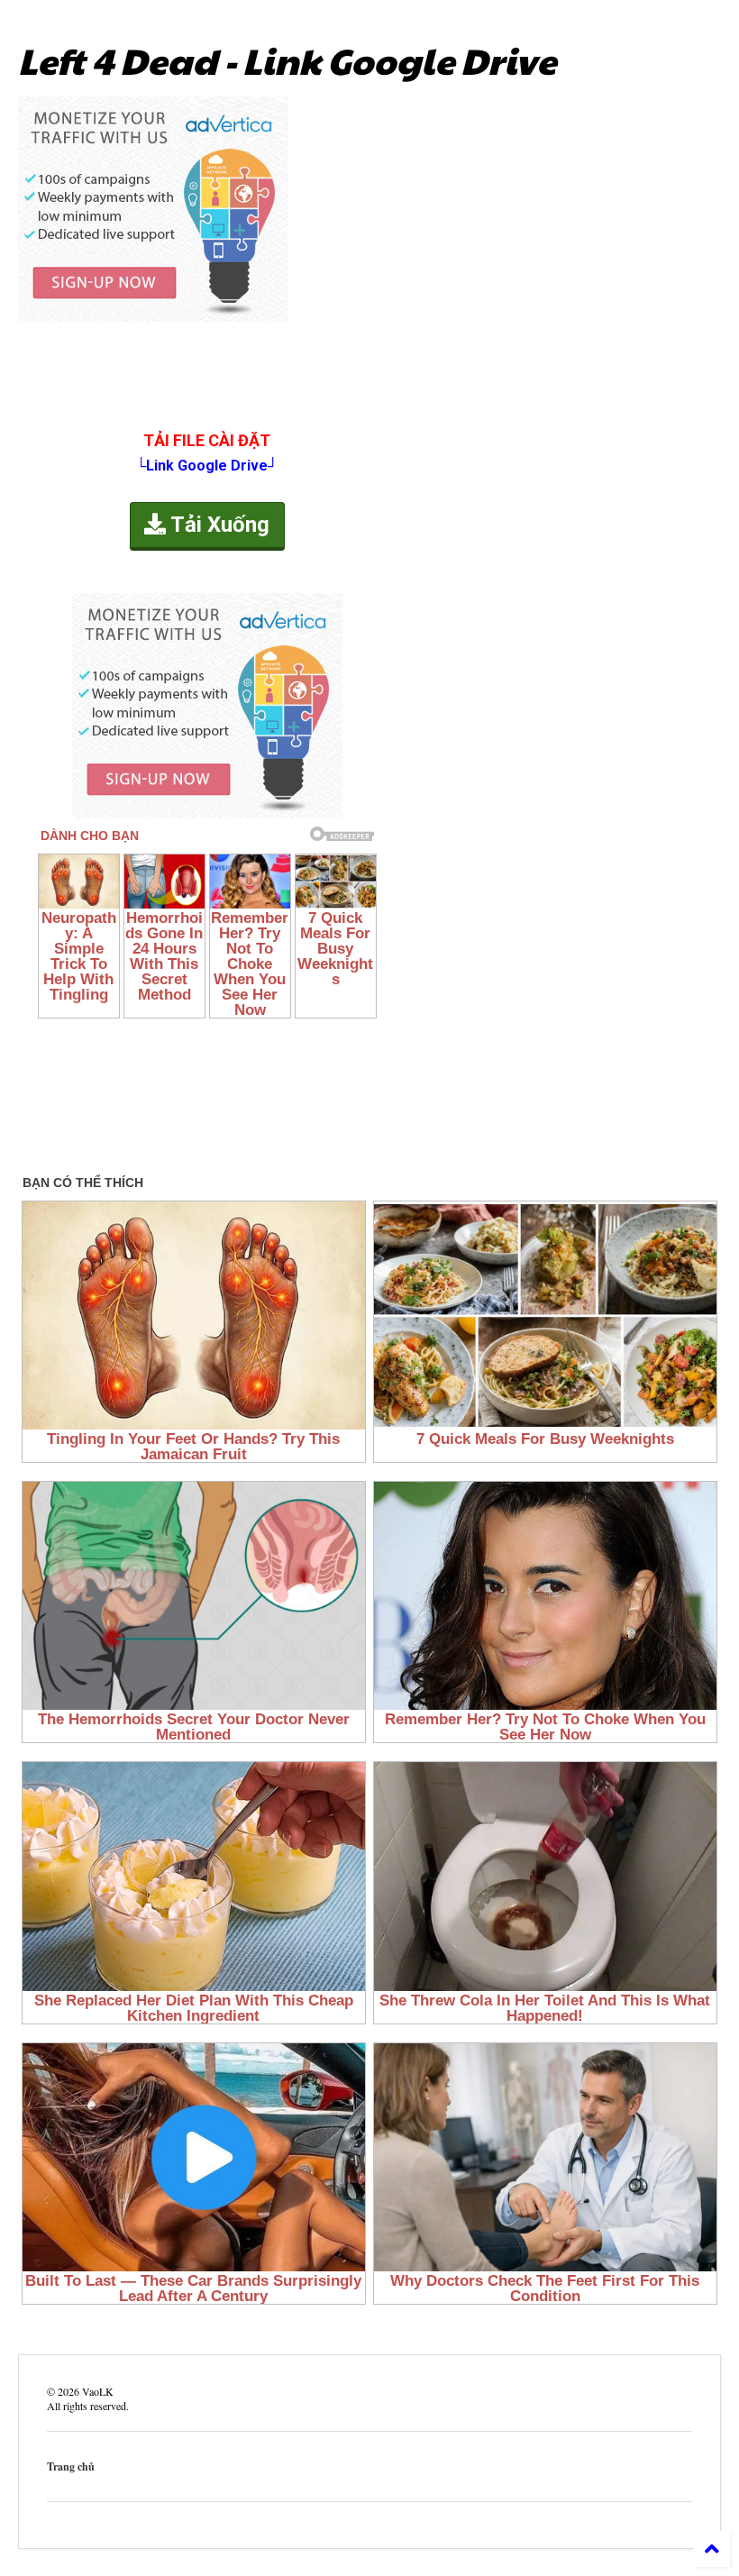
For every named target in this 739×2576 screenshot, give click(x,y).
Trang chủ (71, 2466)
